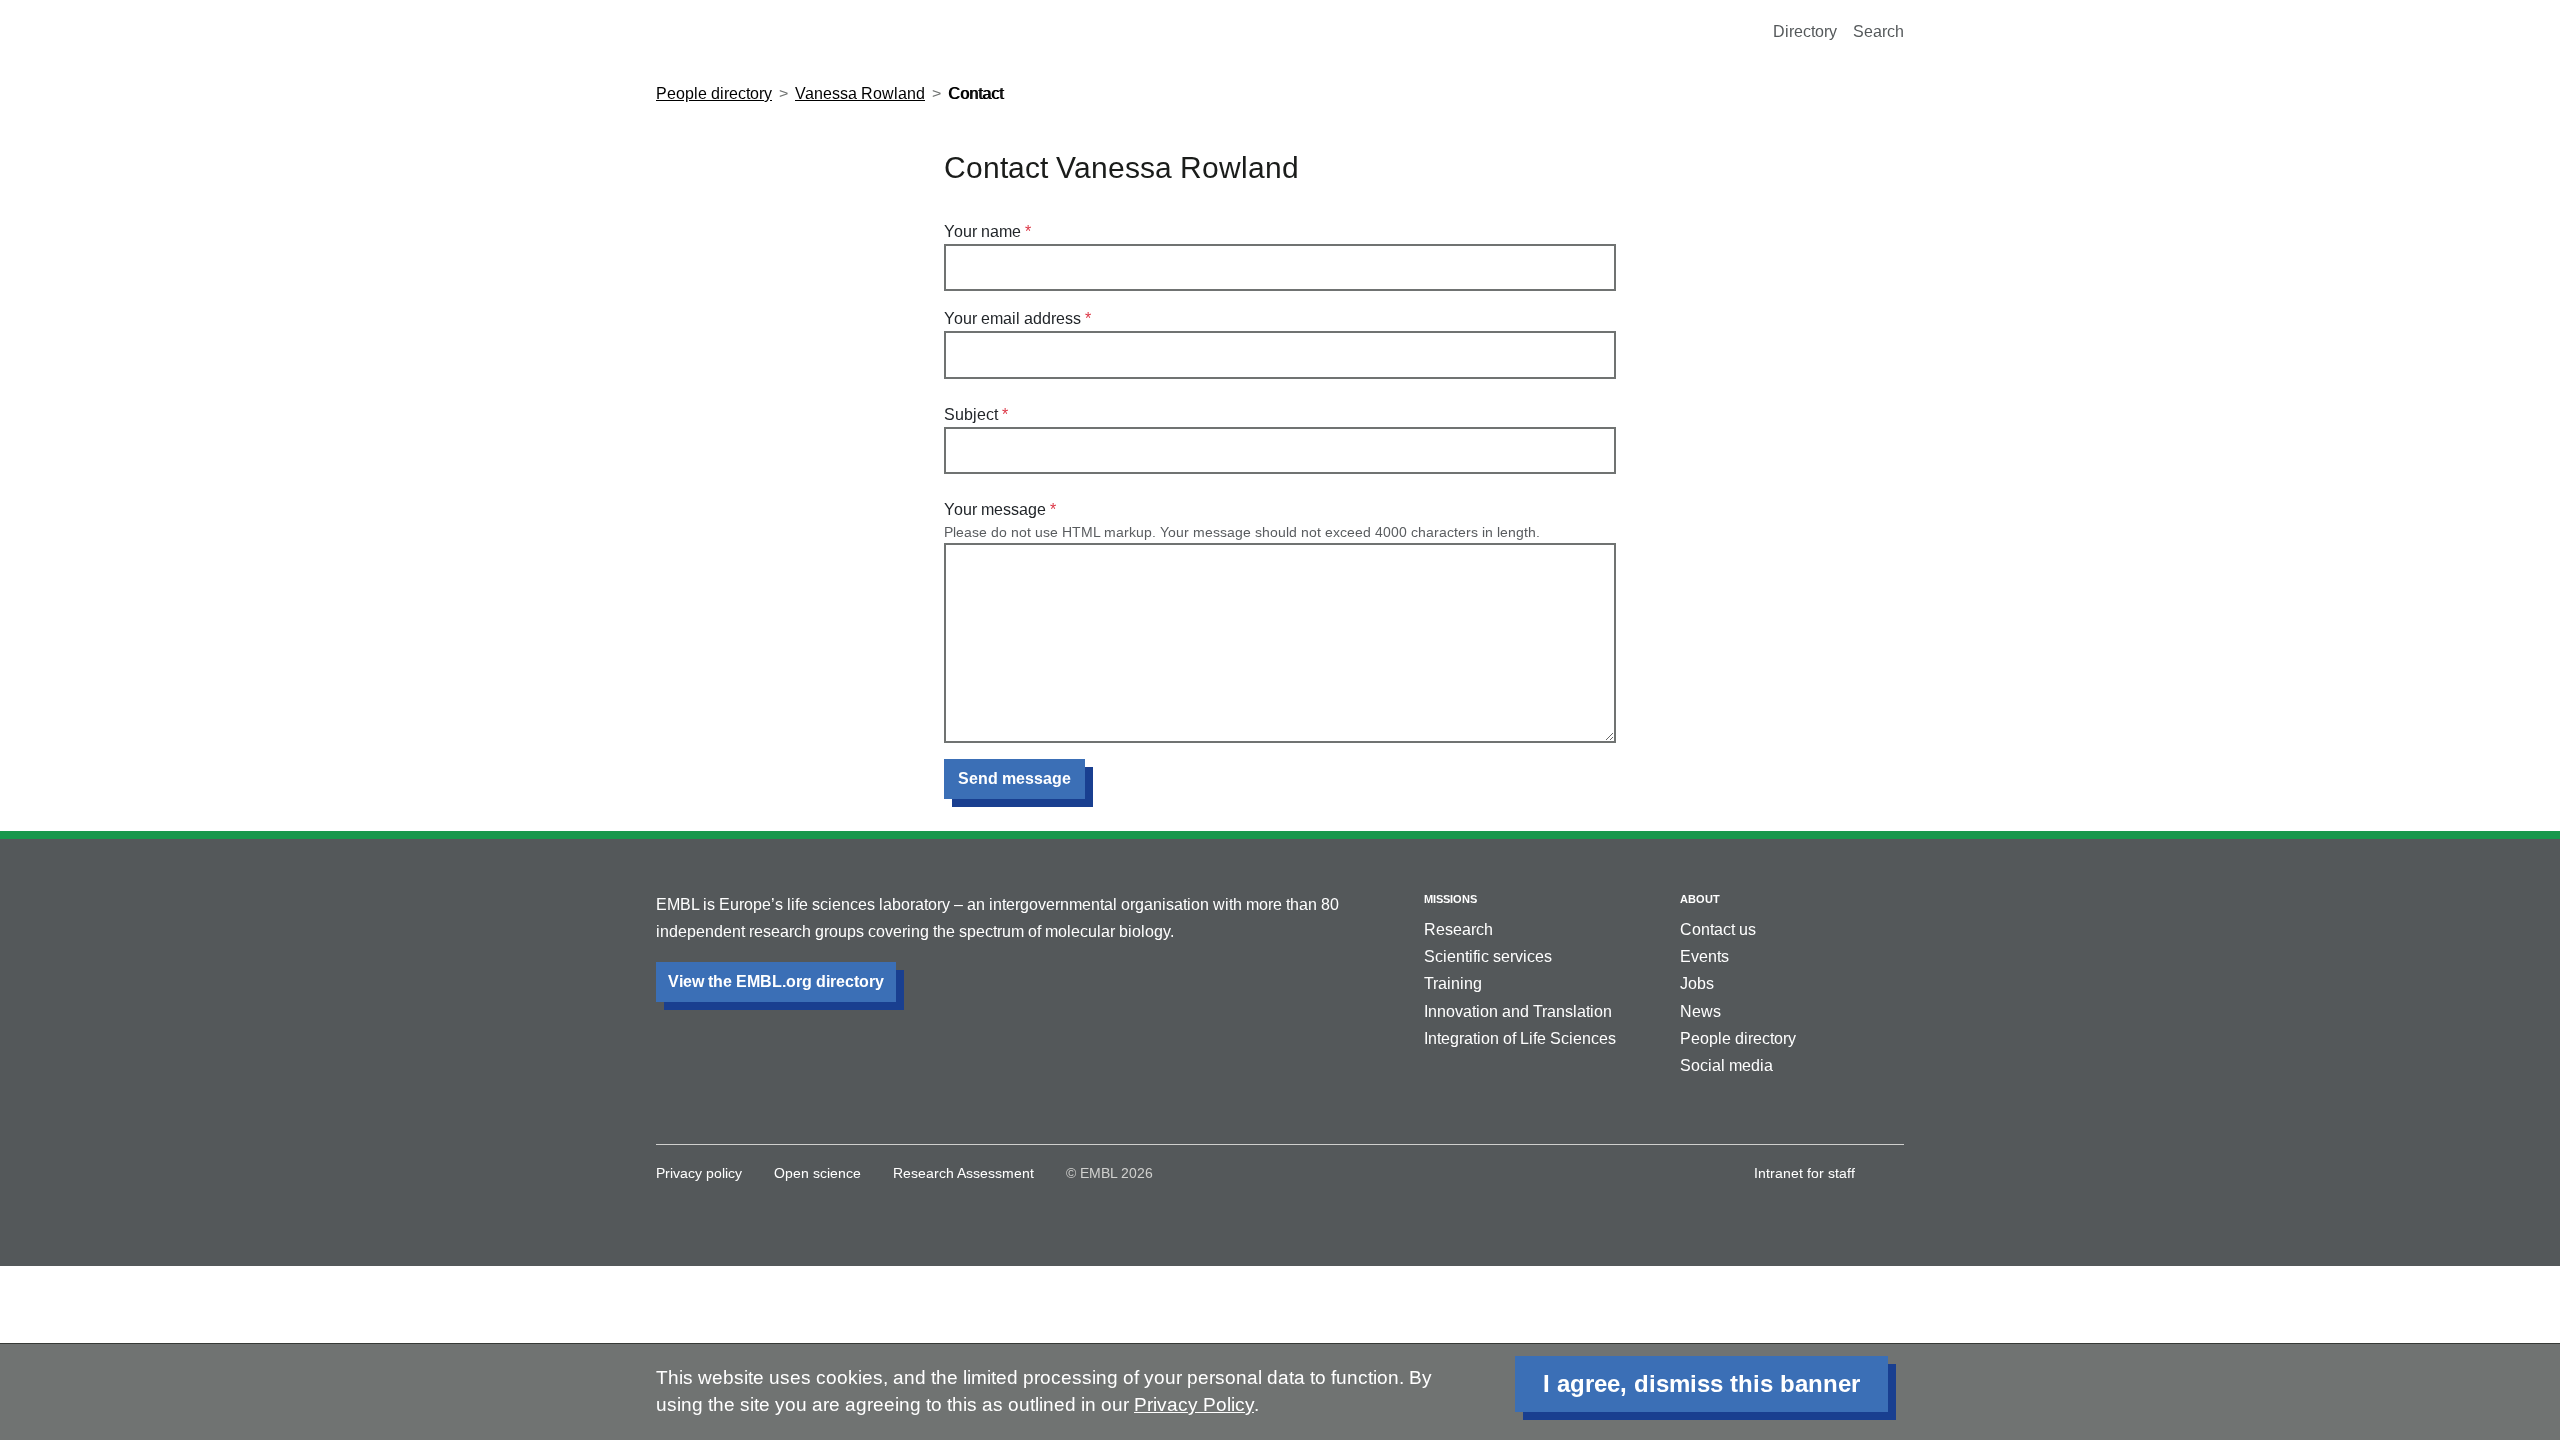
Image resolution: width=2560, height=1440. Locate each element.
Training (1453, 983)
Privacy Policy (1194, 1404)
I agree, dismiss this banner (1701, 1383)
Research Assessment (963, 1173)
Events (1704, 956)
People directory (714, 93)
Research (1458, 929)
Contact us (1718, 929)
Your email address (1012, 318)
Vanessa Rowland (860, 93)
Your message (995, 509)
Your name (982, 231)
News (1700, 1011)
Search (1878, 31)
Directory (1805, 31)
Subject (971, 414)
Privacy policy (699, 1173)
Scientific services (1488, 956)
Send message (1014, 778)
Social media (1726, 1065)
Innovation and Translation (1518, 1011)
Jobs (1697, 983)
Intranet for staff (1804, 1173)
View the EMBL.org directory (776, 981)
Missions (1450, 899)
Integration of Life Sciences (1520, 1038)
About (1700, 899)
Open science (817, 1173)
